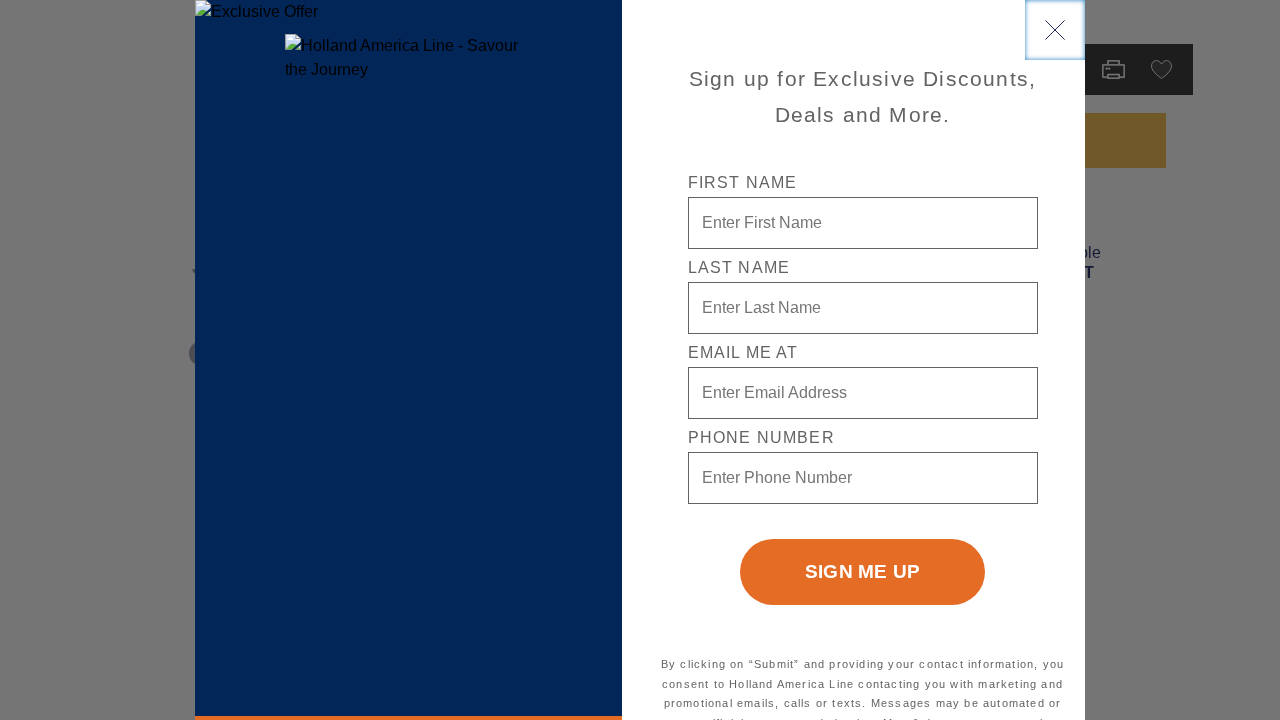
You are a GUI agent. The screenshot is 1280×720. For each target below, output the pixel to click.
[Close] (1055, 30)
